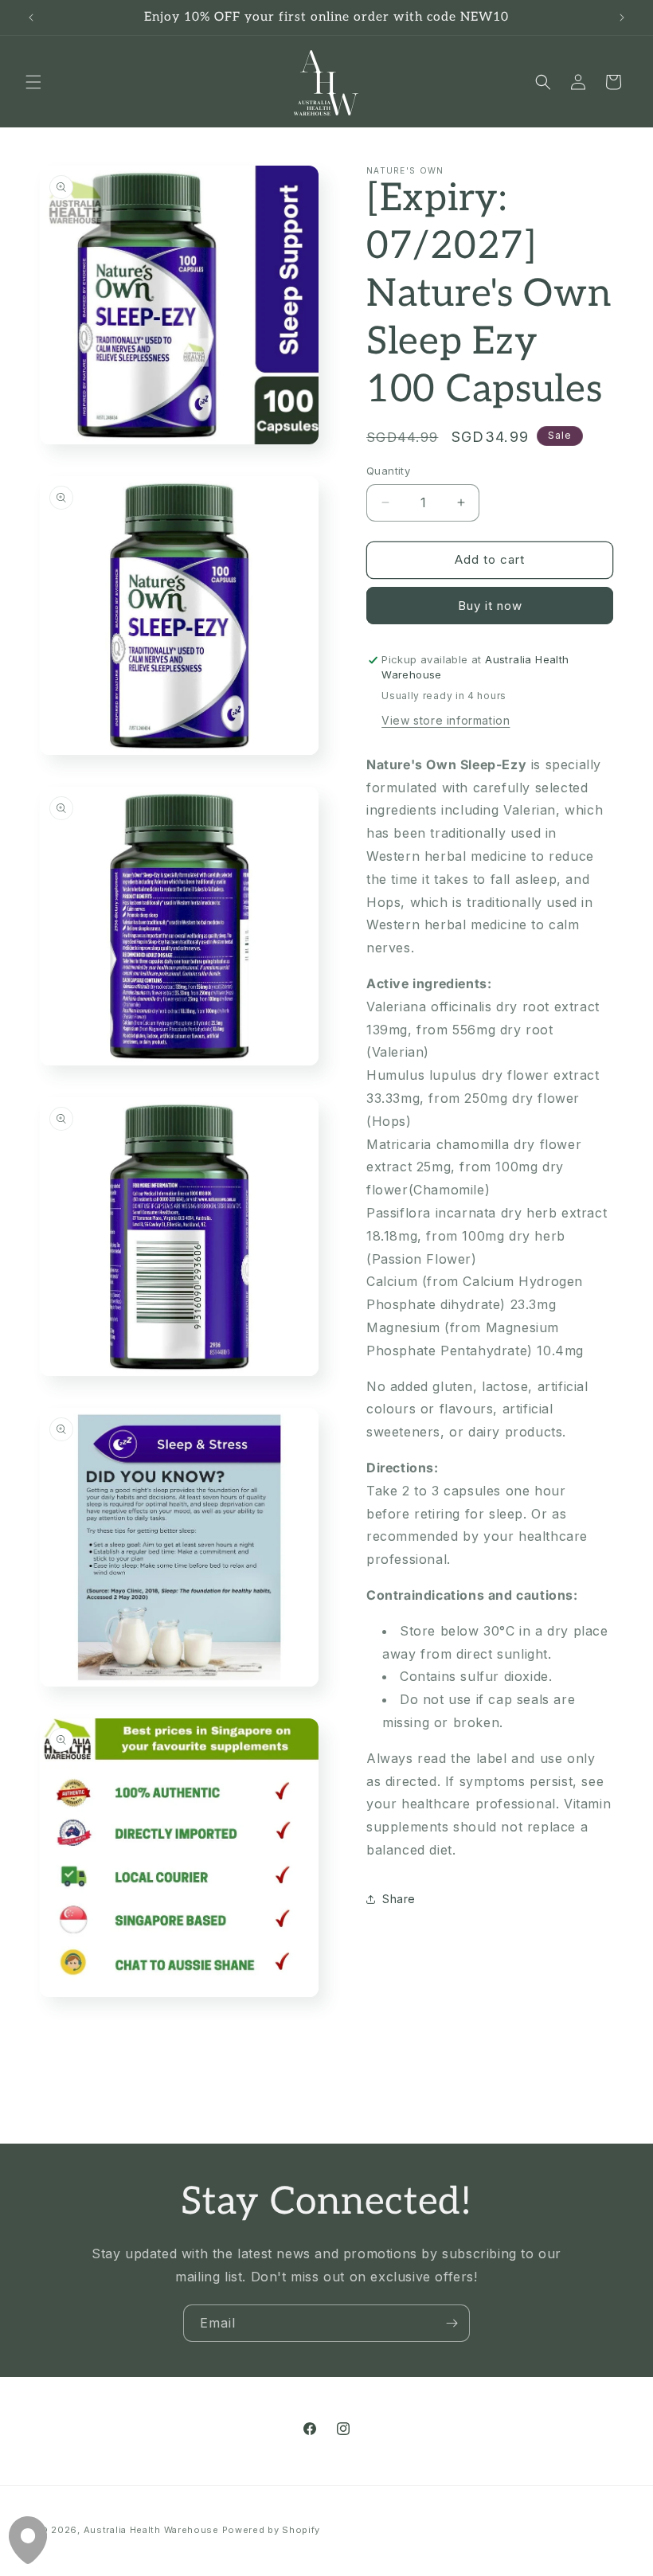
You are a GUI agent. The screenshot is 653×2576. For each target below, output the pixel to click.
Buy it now (490, 606)
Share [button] (399, 1899)
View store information (446, 720)
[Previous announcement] (31, 18)
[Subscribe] (452, 2323)
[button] (33, 82)
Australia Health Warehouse (151, 2530)
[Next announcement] (622, 18)
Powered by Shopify (272, 2530)
